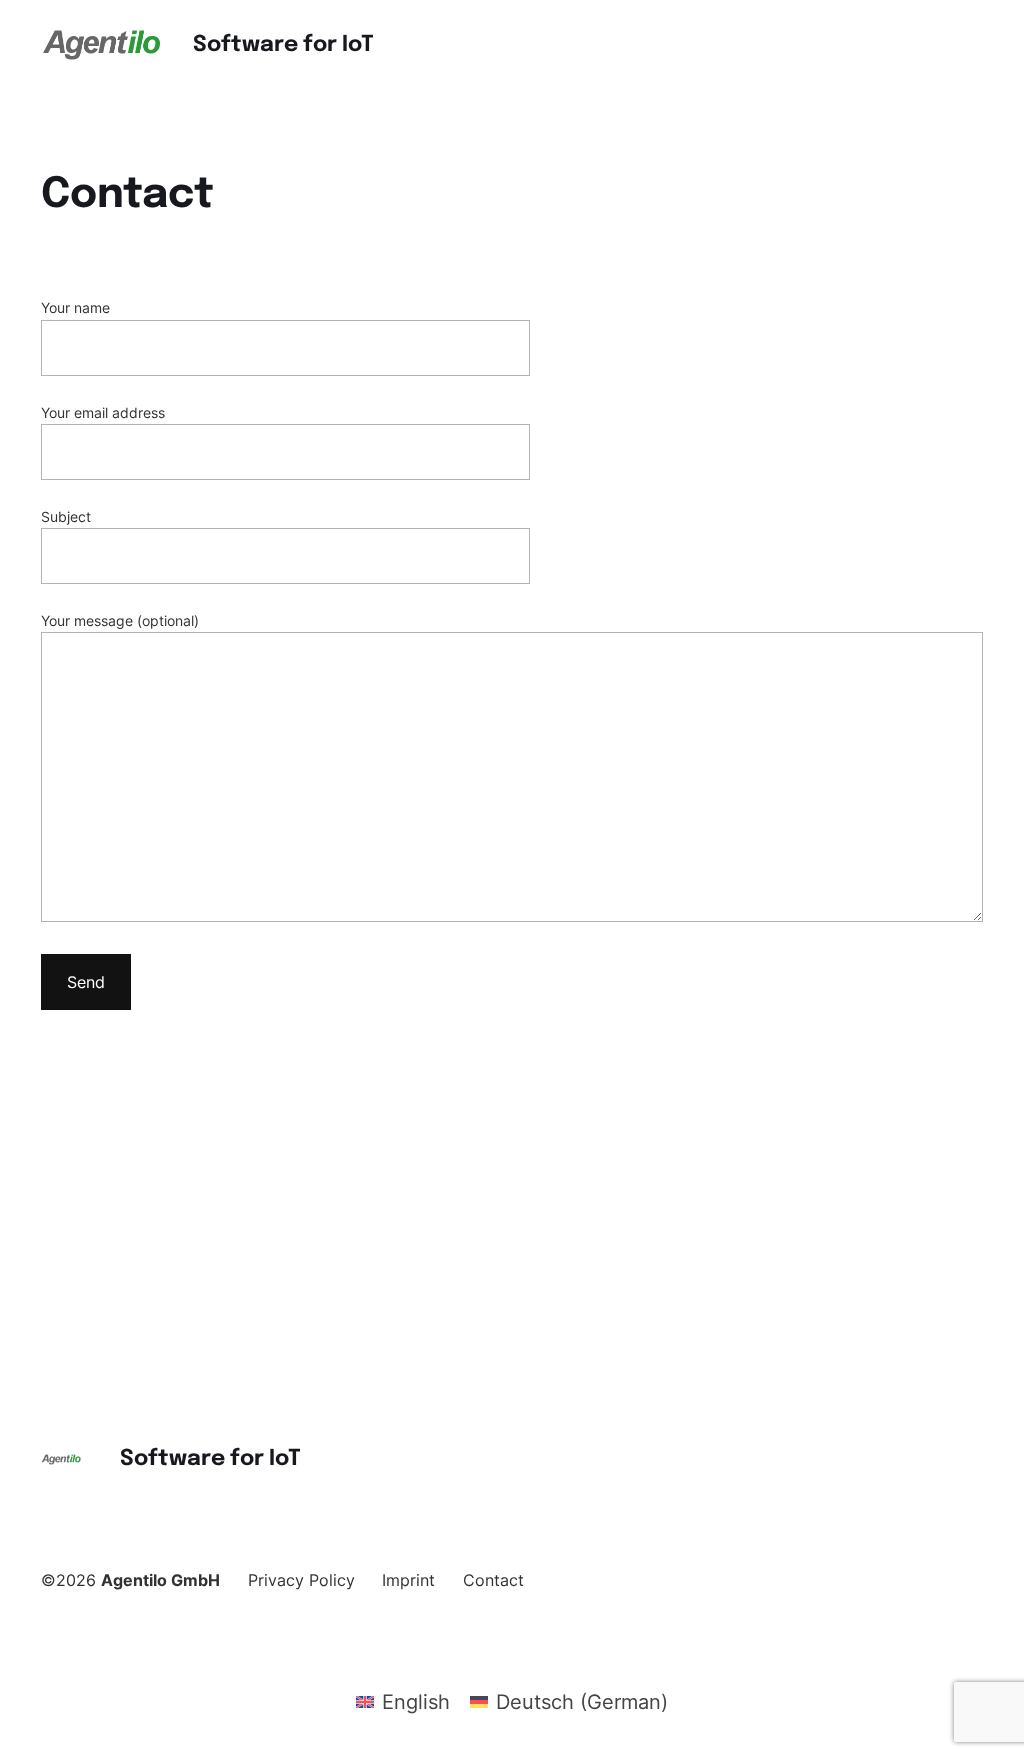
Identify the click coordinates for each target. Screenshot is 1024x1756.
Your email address (103, 412)
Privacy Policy (301, 1580)
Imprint (408, 1580)
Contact (493, 1580)
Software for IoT (283, 45)
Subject (66, 516)
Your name (75, 307)
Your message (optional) (120, 620)
